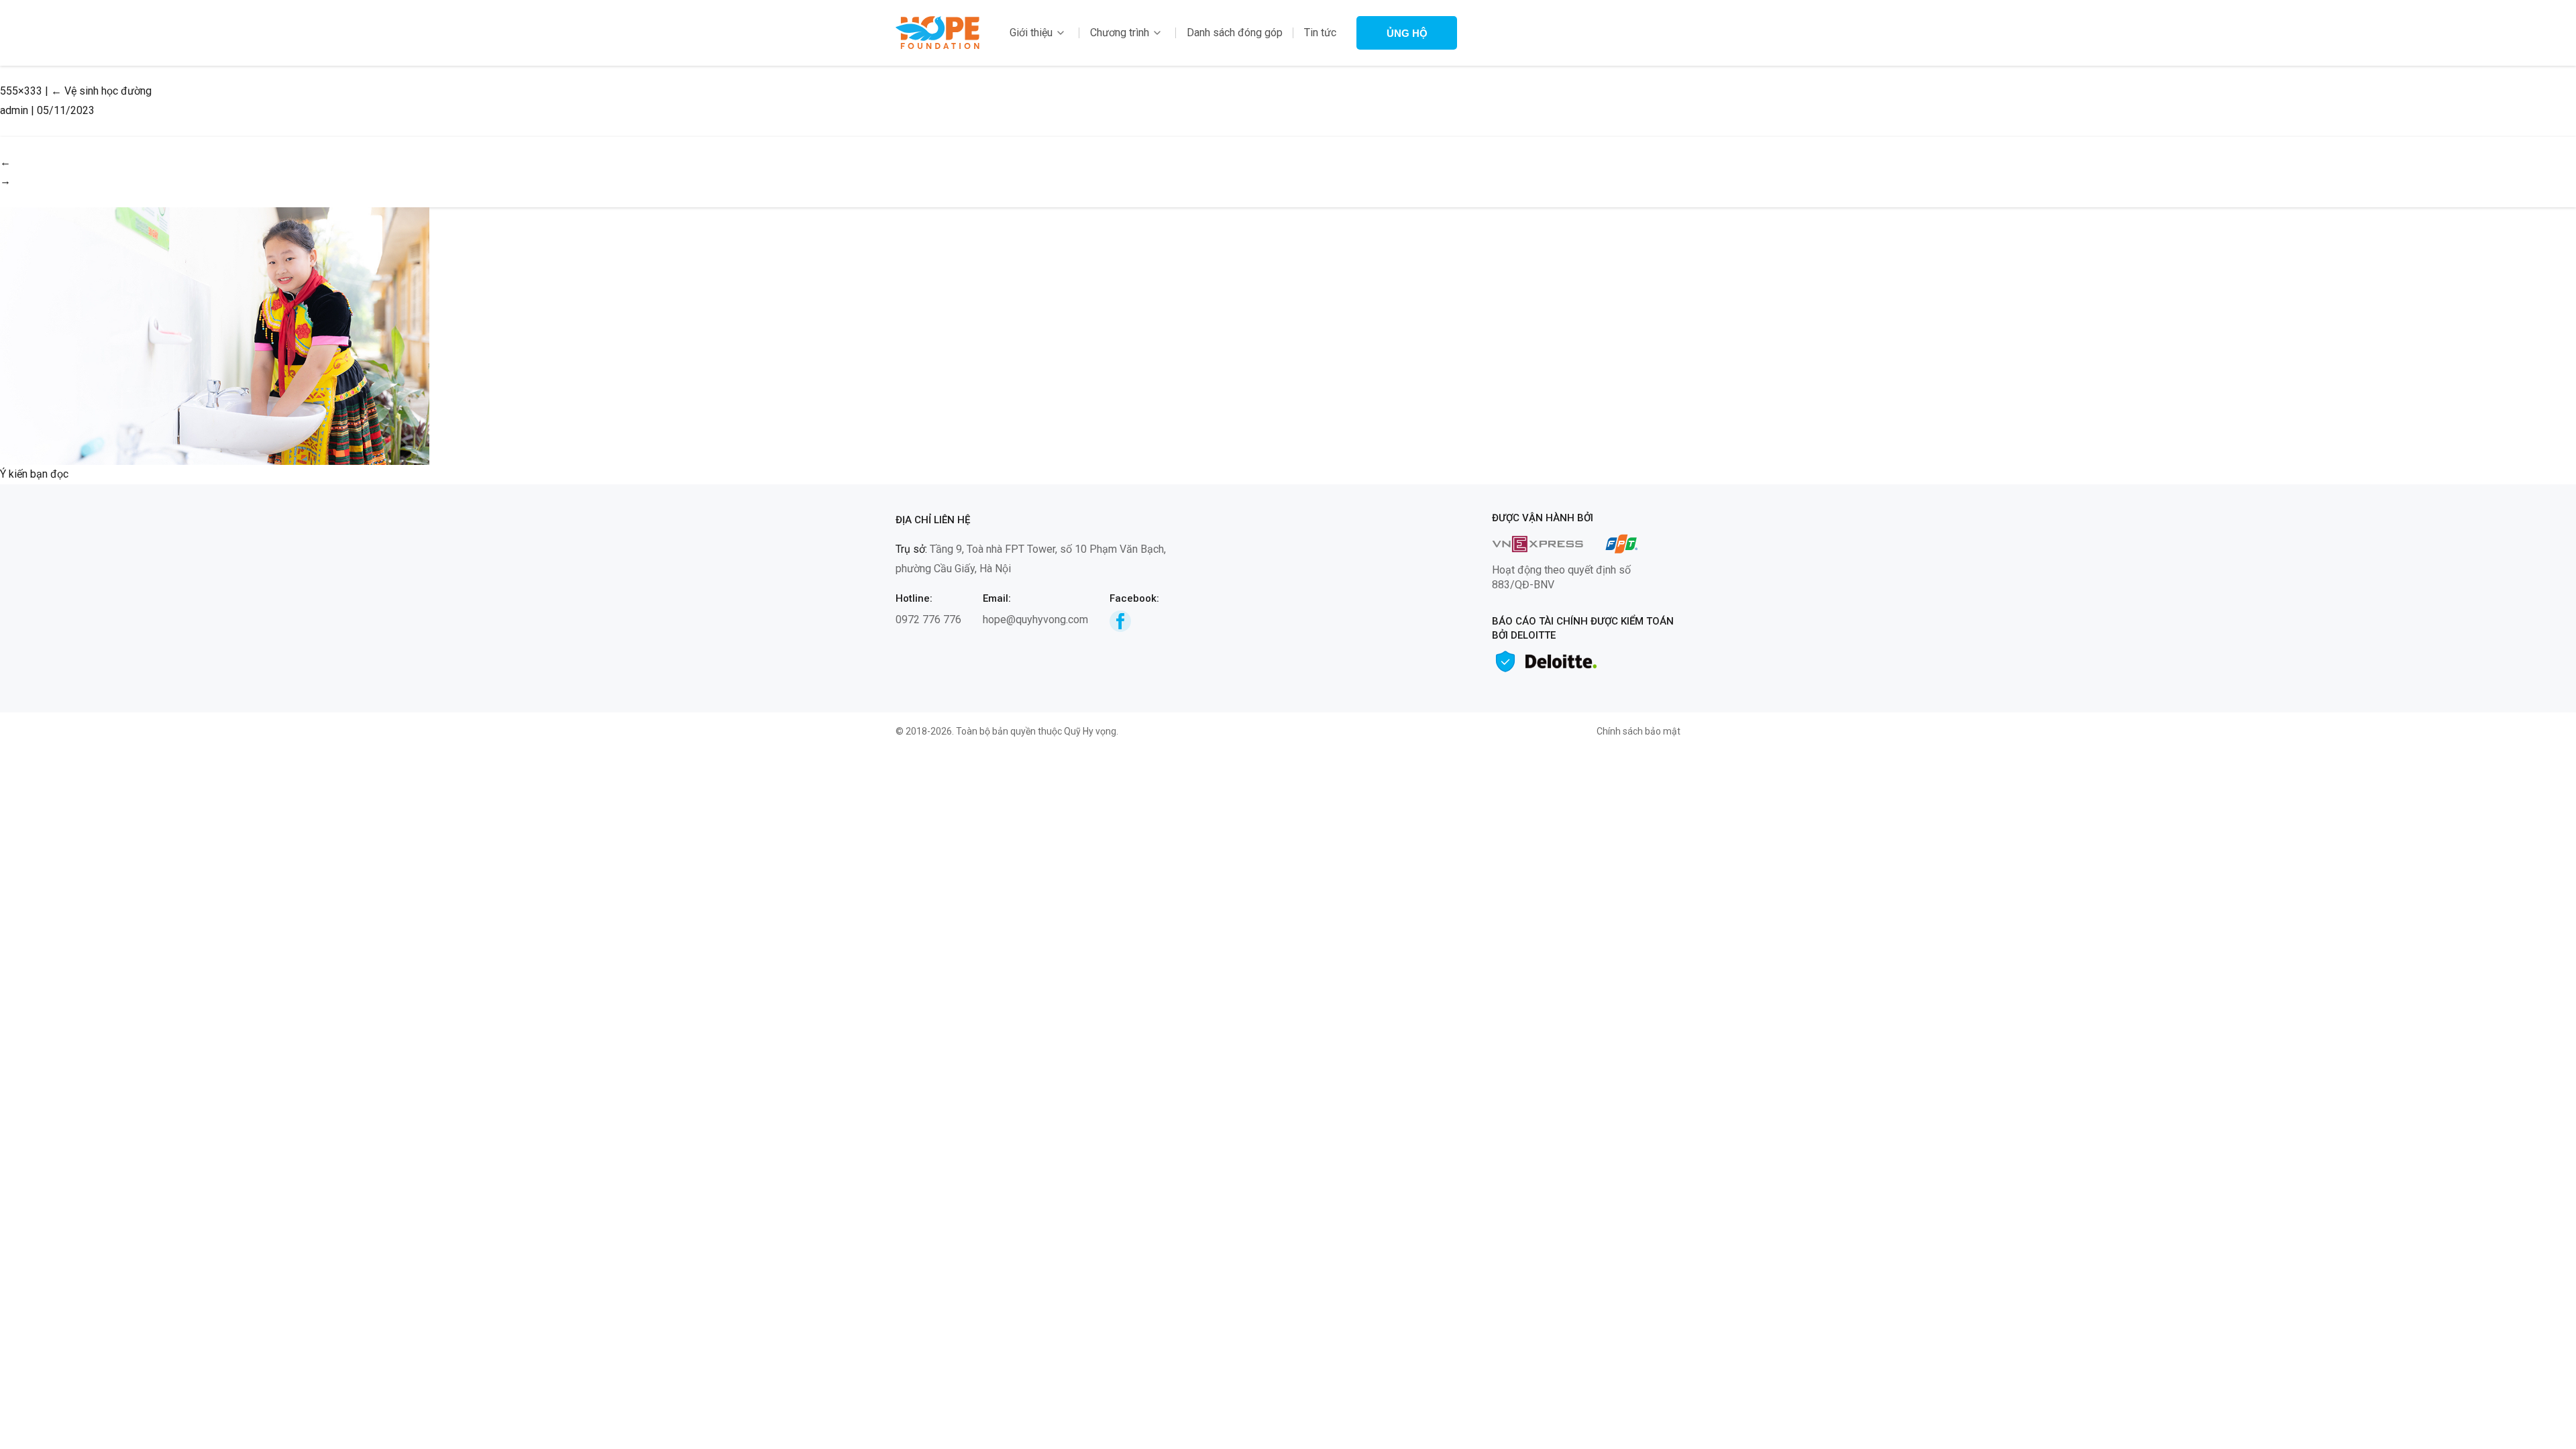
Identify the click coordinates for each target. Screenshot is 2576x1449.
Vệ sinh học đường (101, 91)
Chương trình (1120, 33)
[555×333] (215, 335)
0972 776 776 (928, 620)
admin (14, 110)
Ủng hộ (1407, 33)
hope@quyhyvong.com (1035, 620)
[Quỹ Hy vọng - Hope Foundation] (937, 32)
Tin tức (1320, 33)
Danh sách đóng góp (1235, 33)
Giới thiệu (1031, 33)
